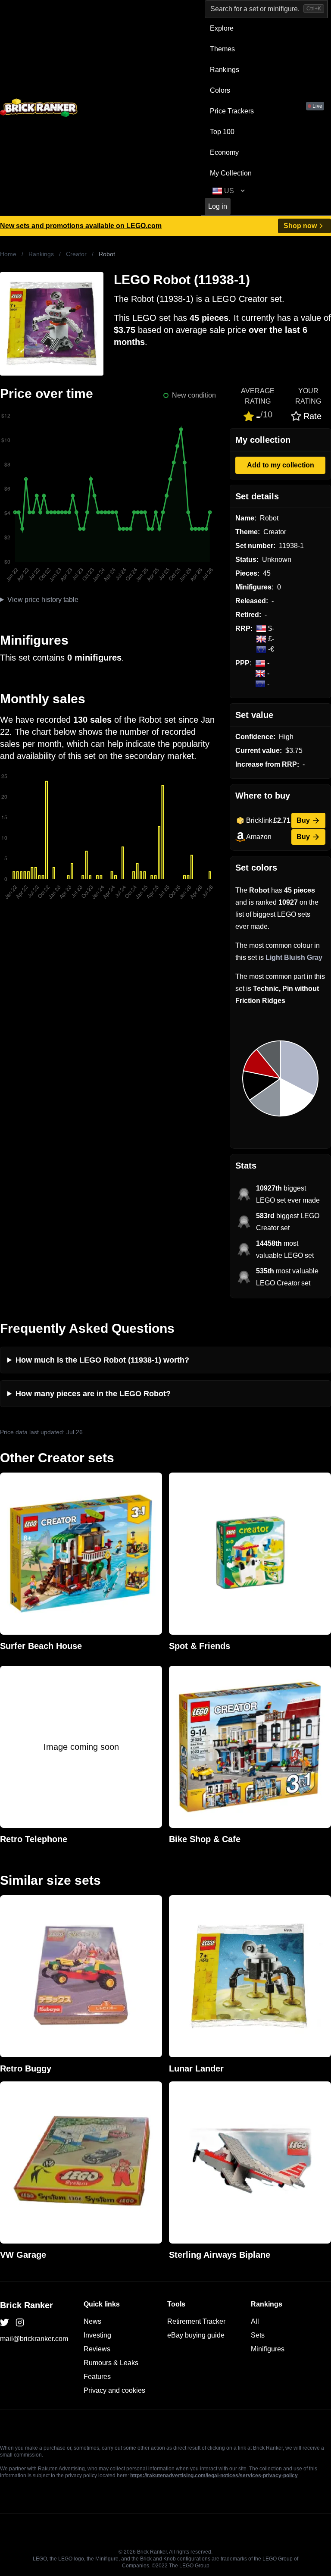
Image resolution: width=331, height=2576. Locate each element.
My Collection (231, 173)
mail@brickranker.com (34, 2339)
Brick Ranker (27, 2305)
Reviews (97, 2349)
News (92, 2321)
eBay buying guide (196, 2335)
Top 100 (222, 132)
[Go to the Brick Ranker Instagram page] (20, 2322)
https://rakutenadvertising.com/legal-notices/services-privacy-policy (214, 2476)
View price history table (43, 600)
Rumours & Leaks (111, 2363)
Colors (220, 90)
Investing (97, 2335)
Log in (218, 206)
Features (97, 2377)
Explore (222, 28)
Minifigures (268, 2349)
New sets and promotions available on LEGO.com (81, 226)
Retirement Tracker (196, 2321)
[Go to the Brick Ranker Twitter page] (4, 2322)
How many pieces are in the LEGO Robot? (93, 1394)
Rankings (225, 70)
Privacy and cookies (114, 2390)
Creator (76, 254)
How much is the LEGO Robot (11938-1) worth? (102, 1360)
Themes (222, 49)
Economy (224, 152)
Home (8, 254)
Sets (258, 2335)
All (255, 2321)
